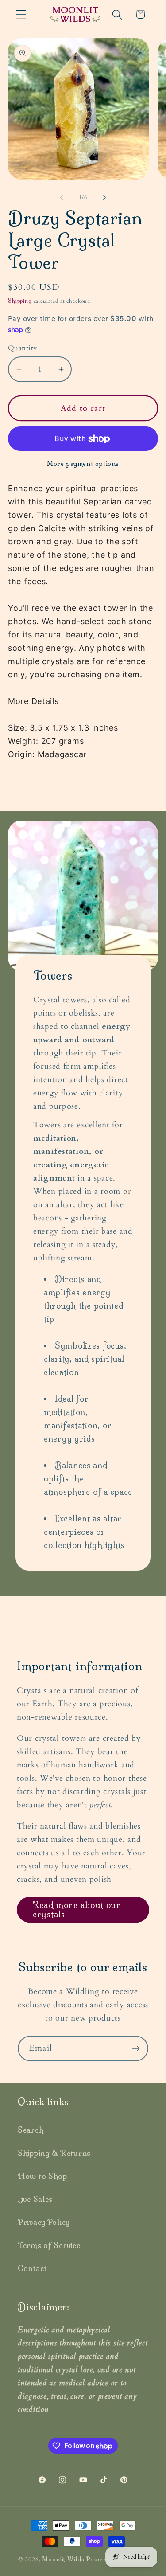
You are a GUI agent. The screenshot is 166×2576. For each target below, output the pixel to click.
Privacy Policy (44, 2222)
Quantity (23, 348)
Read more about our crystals (77, 1910)
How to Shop (42, 2176)
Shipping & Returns (54, 2153)
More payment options (83, 464)
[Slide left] (62, 197)
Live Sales (35, 2199)
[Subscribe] (136, 2048)
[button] (21, 14)
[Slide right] (104, 197)
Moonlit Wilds (63, 2559)
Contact (32, 2268)
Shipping (20, 301)
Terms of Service (49, 2245)
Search (31, 2130)
